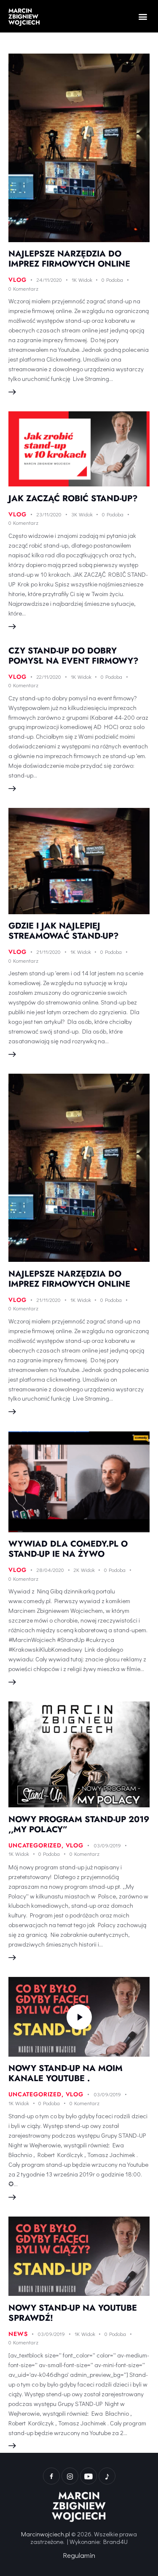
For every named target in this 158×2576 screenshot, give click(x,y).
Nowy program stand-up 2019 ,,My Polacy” (79, 1824)
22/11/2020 (49, 676)
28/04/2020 (50, 1570)
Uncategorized (35, 1845)
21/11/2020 (49, 952)
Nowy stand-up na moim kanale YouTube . (66, 2073)
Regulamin (79, 2555)
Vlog (17, 280)
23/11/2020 (49, 514)
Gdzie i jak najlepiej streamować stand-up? (64, 931)
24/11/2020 (49, 279)
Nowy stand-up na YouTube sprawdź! (73, 2313)
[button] (143, 16)
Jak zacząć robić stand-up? (73, 498)
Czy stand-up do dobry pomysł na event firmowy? (74, 656)
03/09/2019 (107, 1845)
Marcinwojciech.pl (46, 2534)
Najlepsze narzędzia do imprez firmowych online (69, 259)
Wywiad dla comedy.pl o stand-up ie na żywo (68, 1549)
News (18, 2334)
